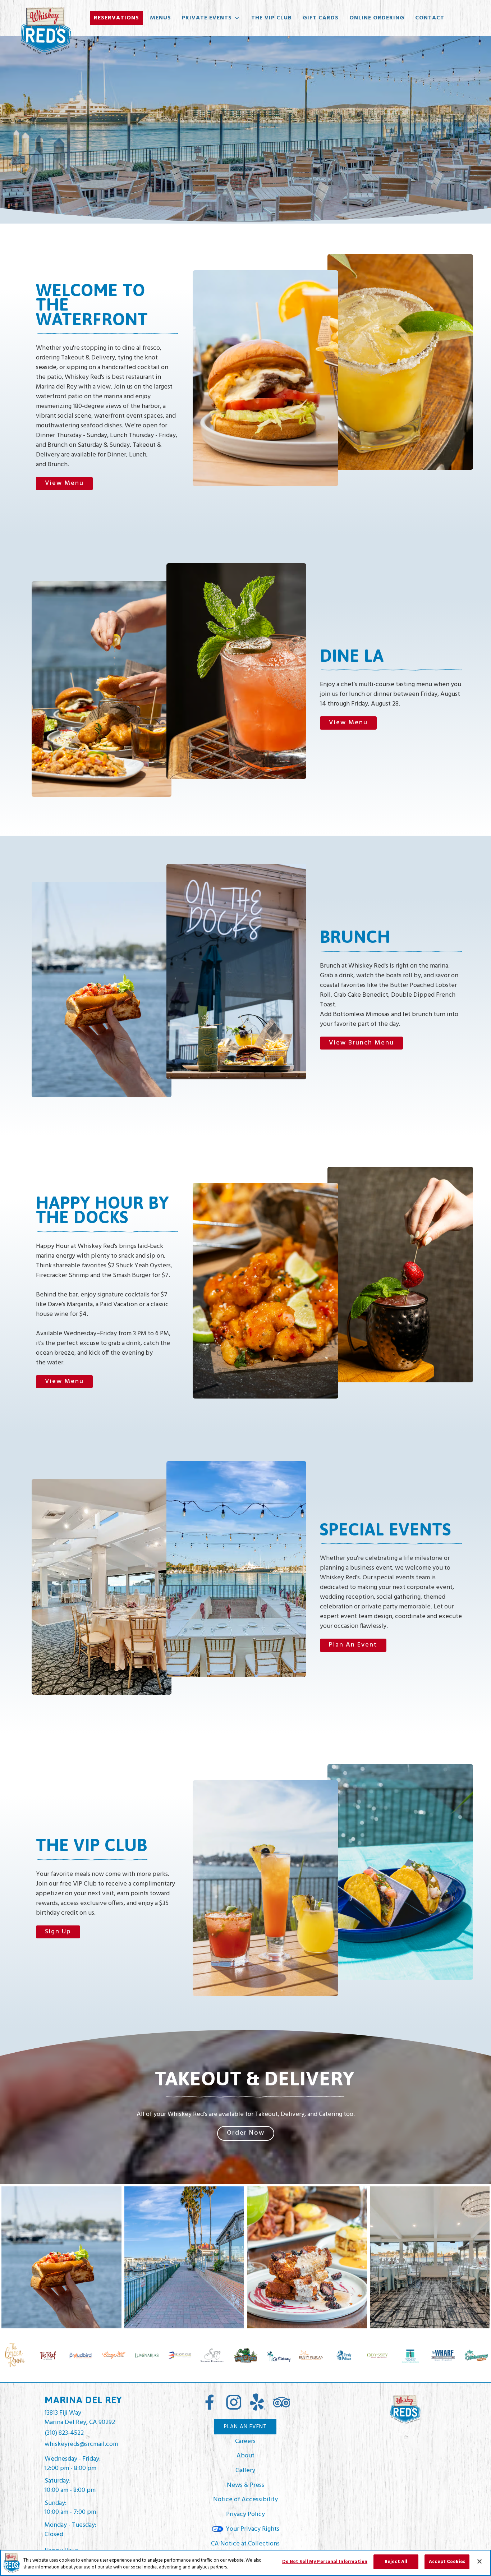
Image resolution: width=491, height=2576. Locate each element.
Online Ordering (377, 18)
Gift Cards (321, 18)
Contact (430, 18)
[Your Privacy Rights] (245, 2529)
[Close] (479, 2561)
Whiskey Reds (405, 2410)
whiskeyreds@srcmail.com (81, 2444)
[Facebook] (210, 2402)
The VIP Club (272, 18)
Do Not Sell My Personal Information (325, 2562)
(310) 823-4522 (64, 2433)
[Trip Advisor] (281, 2402)
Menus (160, 18)
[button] (211, 18)
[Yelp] (257, 2402)
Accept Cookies (447, 2562)
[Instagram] (234, 2402)
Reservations (116, 18)
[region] (245, 2563)
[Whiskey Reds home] (45, 31)
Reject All (396, 2562)
